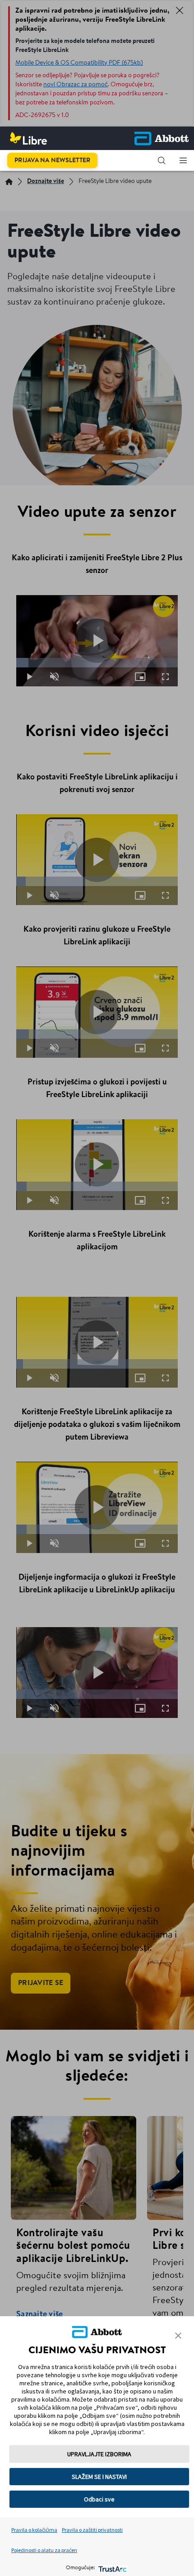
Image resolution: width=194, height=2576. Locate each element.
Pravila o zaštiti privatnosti (92, 2530)
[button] (162, 160)
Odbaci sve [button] (99, 2499)
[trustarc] (112, 2568)
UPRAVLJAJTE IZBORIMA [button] (99, 2454)
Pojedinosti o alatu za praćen (44, 2550)
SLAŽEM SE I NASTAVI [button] (99, 2477)
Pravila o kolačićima (34, 2530)
